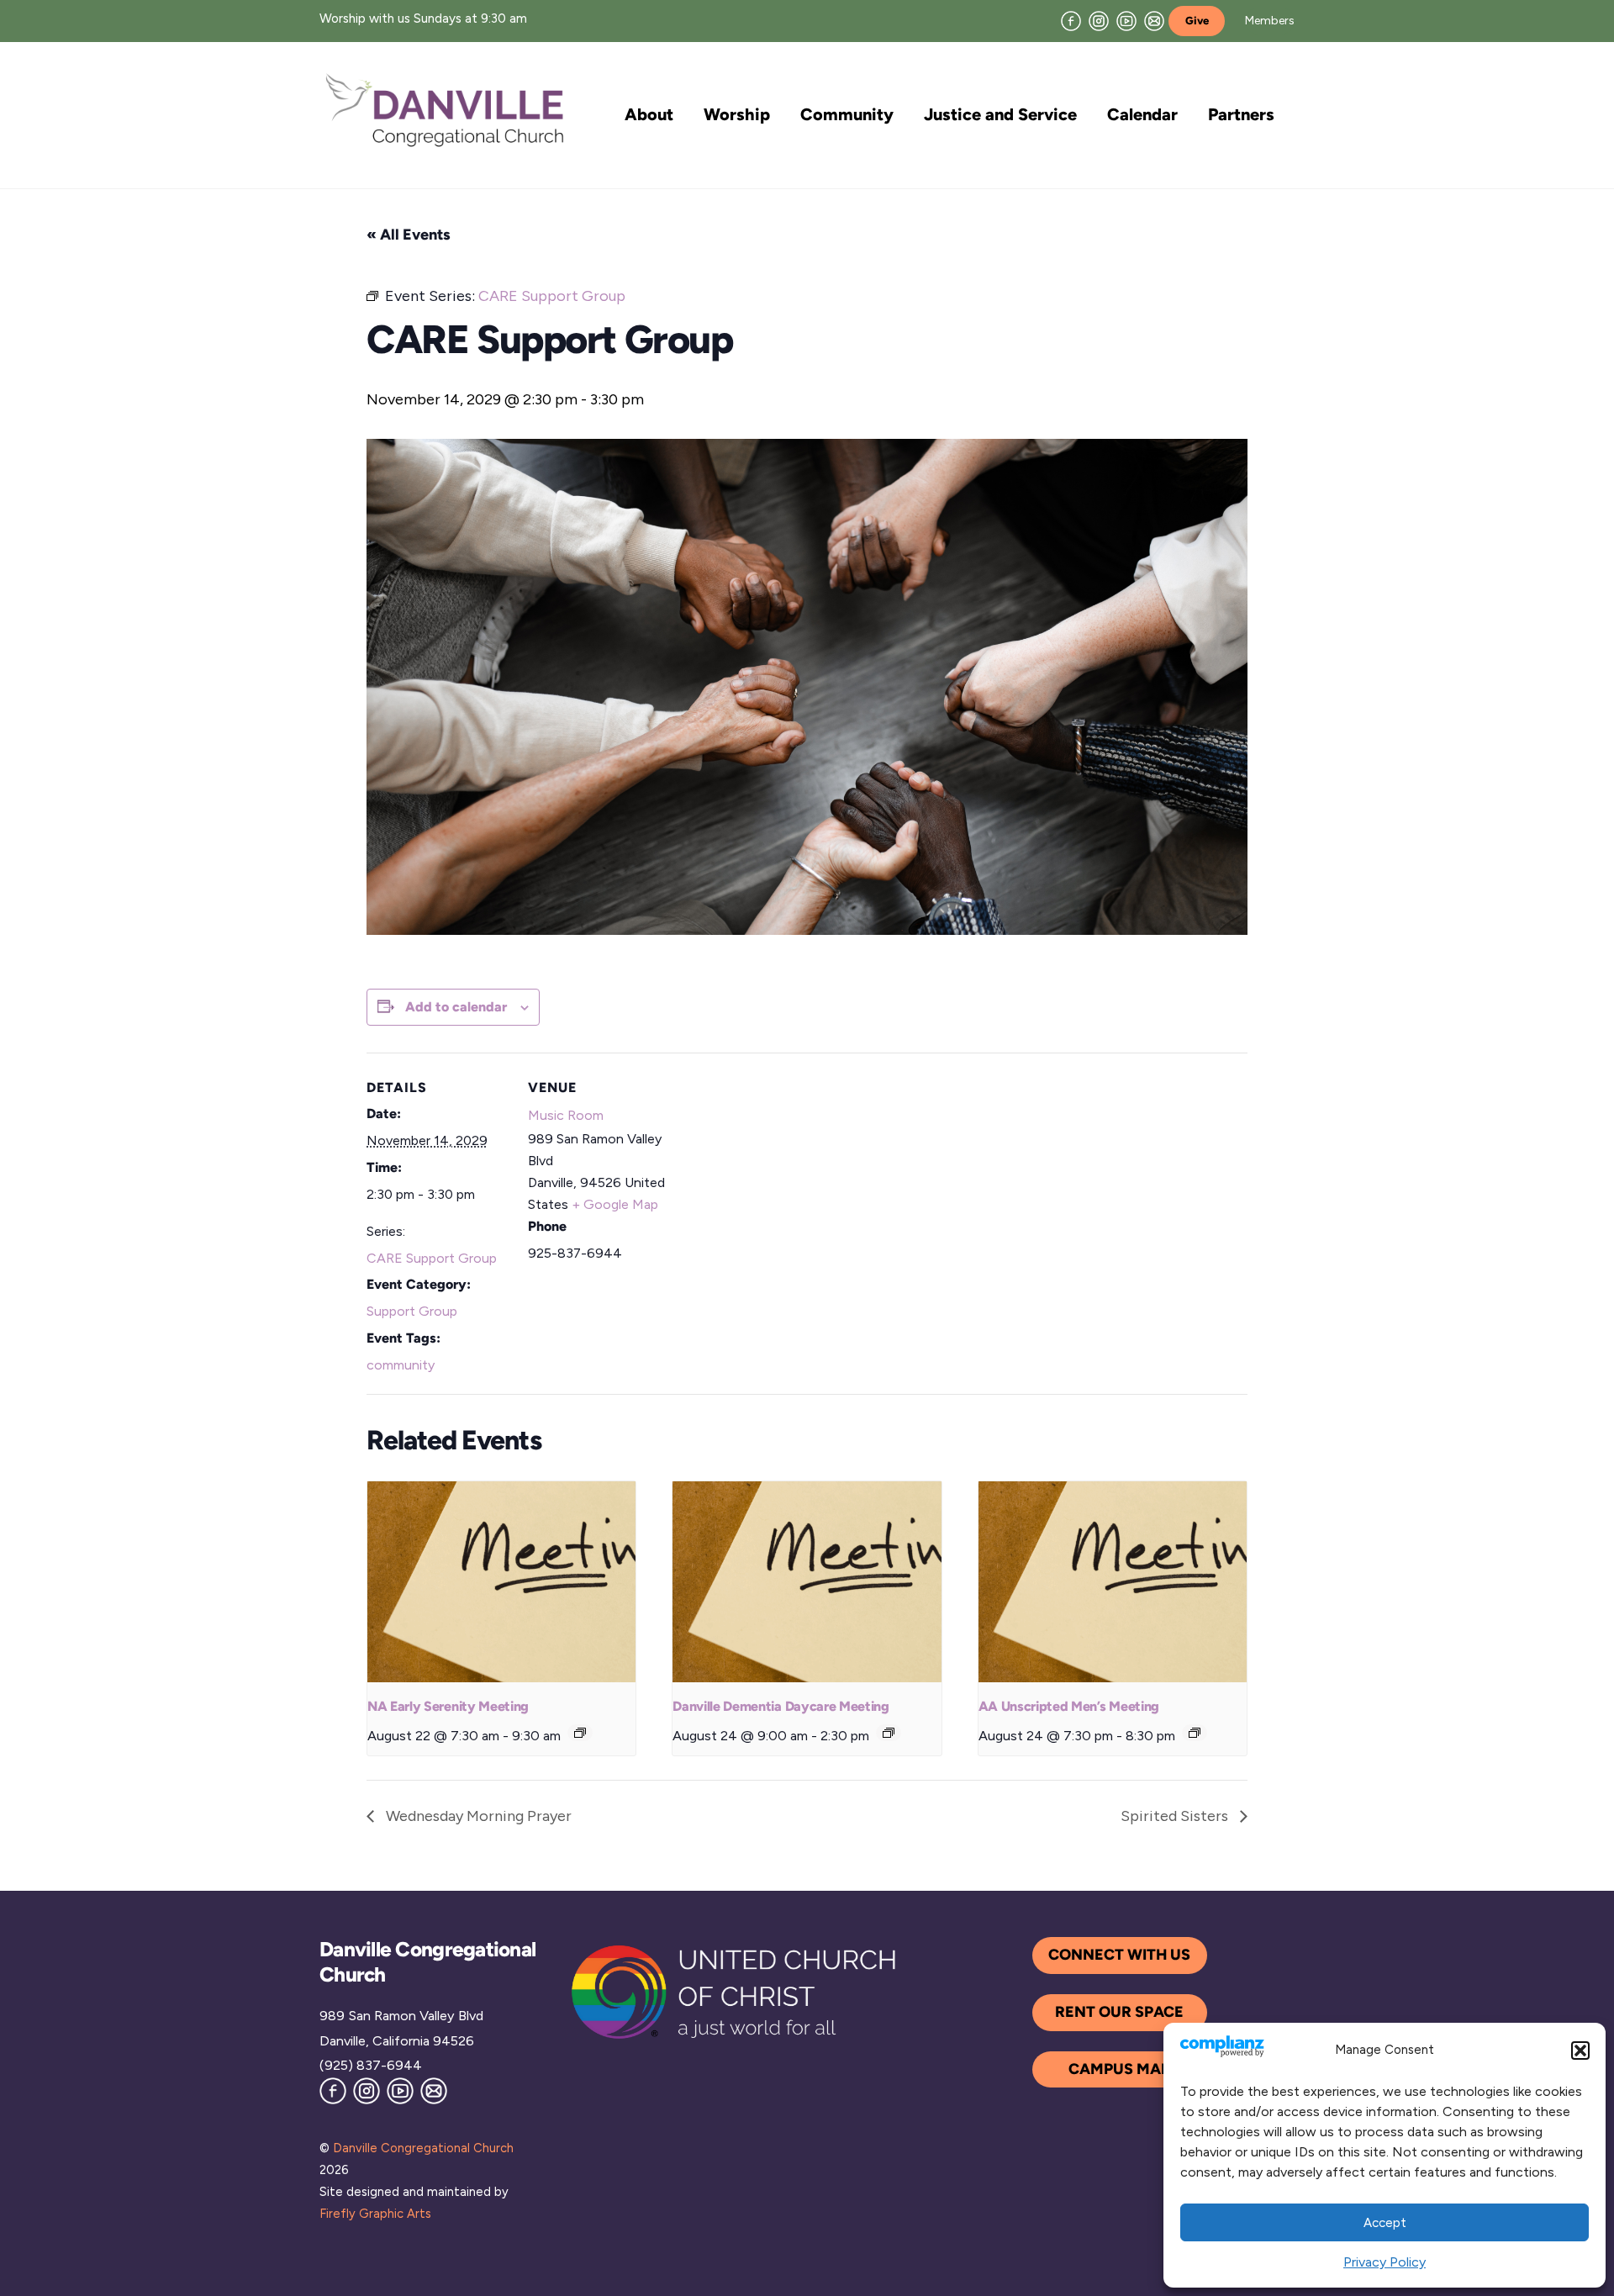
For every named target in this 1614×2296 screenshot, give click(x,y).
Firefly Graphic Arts (375, 2214)
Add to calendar (456, 1007)
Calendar (1142, 114)
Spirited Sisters (1176, 1816)
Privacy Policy (1385, 2262)
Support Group (412, 1311)
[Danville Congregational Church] (446, 144)
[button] (1580, 2051)
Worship (737, 114)
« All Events (409, 235)
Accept (1385, 2223)
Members (1270, 21)
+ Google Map (615, 1204)
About (649, 114)
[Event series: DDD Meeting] (889, 1733)
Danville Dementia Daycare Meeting (781, 1706)
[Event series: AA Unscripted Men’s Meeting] (1195, 1733)
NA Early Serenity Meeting (448, 1706)
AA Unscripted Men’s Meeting (1069, 1706)
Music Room (566, 1115)
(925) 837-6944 (371, 2065)
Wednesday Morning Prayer (477, 1816)
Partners (1241, 114)
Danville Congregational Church (423, 2148)
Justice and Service (1000, 114)
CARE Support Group (432, 1258)
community (401, 1365)
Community (847, 114)
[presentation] (501, 1582)
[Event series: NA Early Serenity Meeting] (580, 1733)
